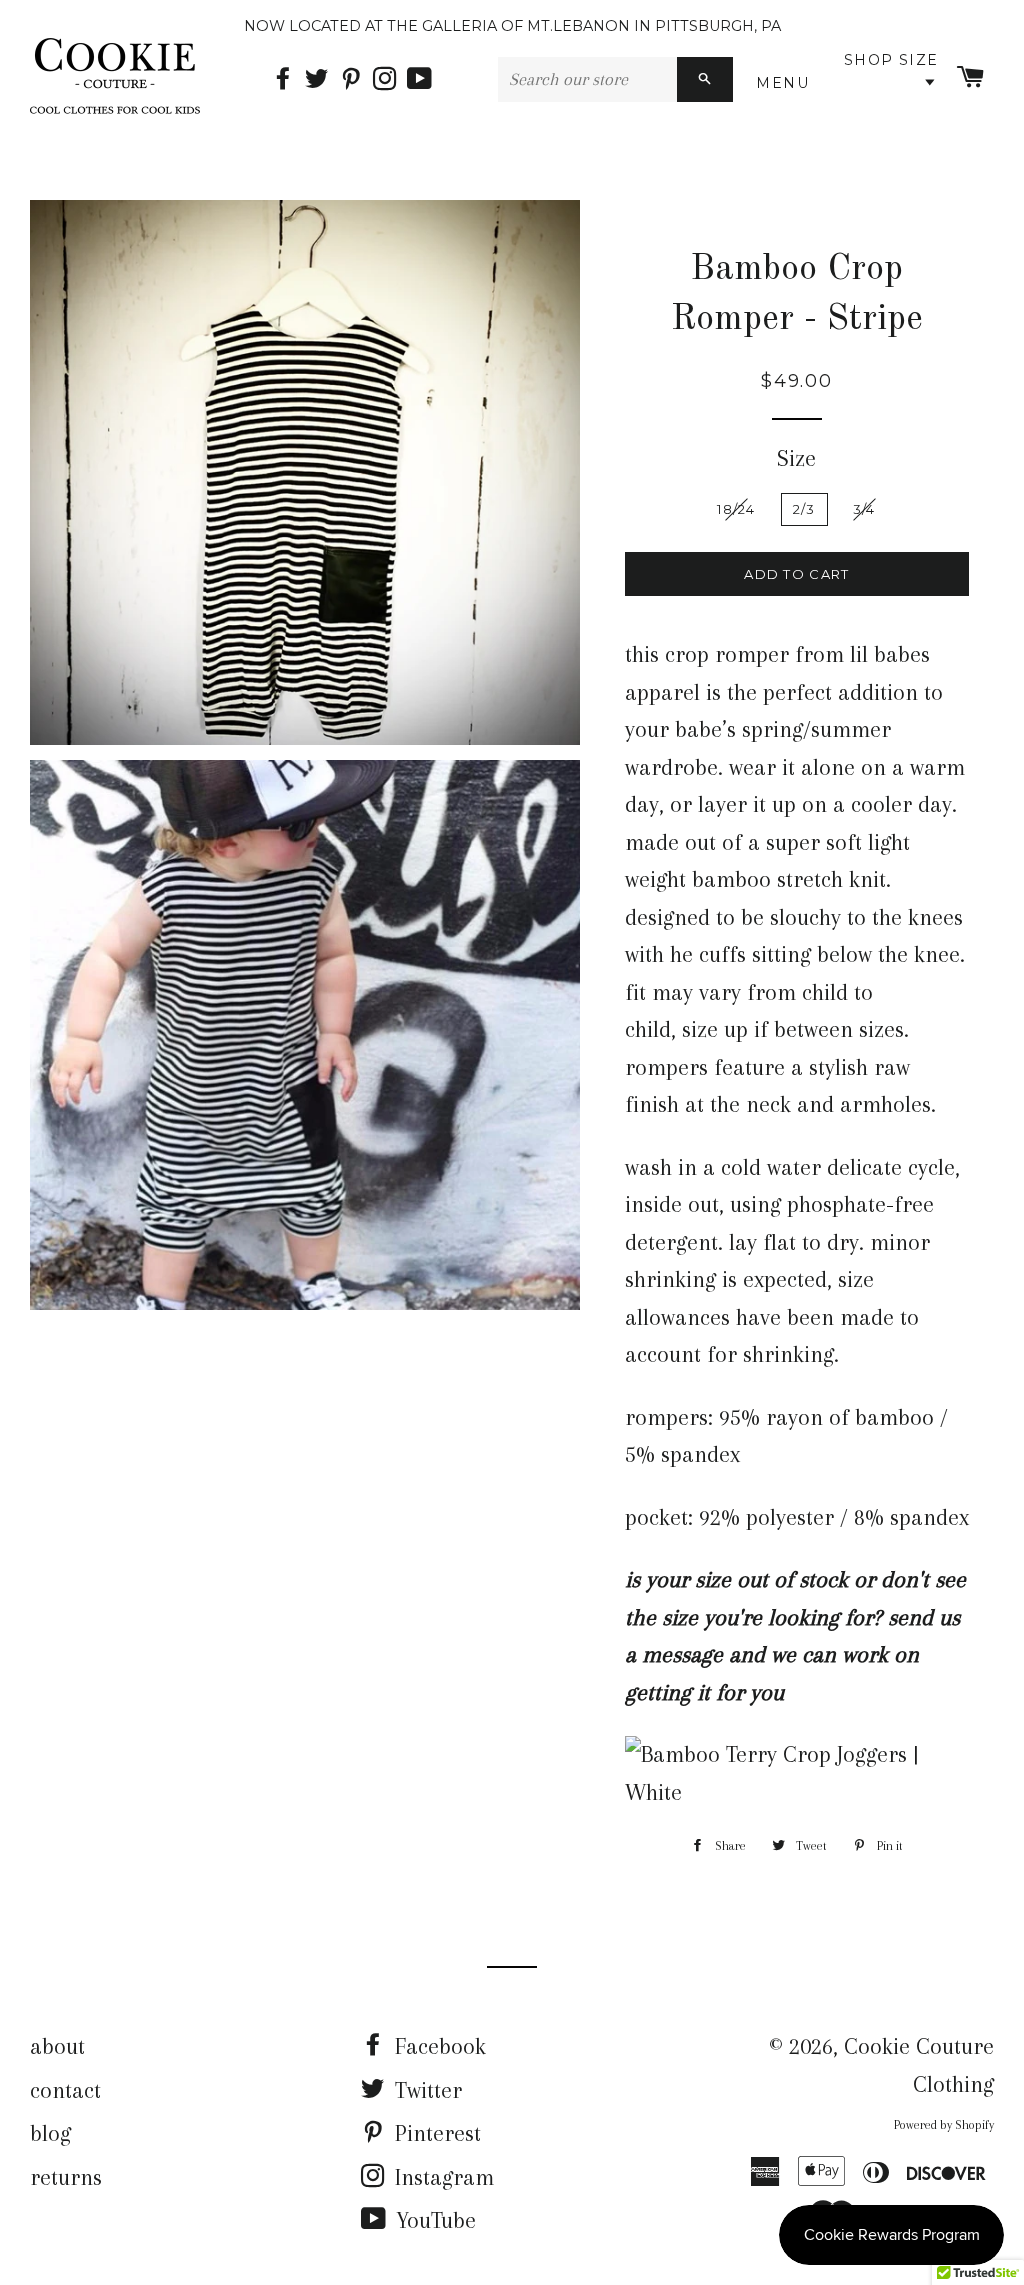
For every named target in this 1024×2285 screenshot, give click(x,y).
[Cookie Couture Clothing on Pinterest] (356, 80)
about (57, 2046)
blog (50, 2133)
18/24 (736, 509)
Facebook (437, 2046)
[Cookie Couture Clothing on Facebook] (288, 80)
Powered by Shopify (944, 2125)
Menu (786, 83)
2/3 (804, 509)
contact (65, 2090)
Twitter (425, 2090)
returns (66, 2177)
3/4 (864, 509)
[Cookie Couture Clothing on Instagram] (390, 80)
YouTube (433, 2220)
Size (796, 458)
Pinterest (435, 2133)
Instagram (441, 2177)
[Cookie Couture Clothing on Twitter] (322, 80)
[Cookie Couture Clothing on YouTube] (421, 80)
